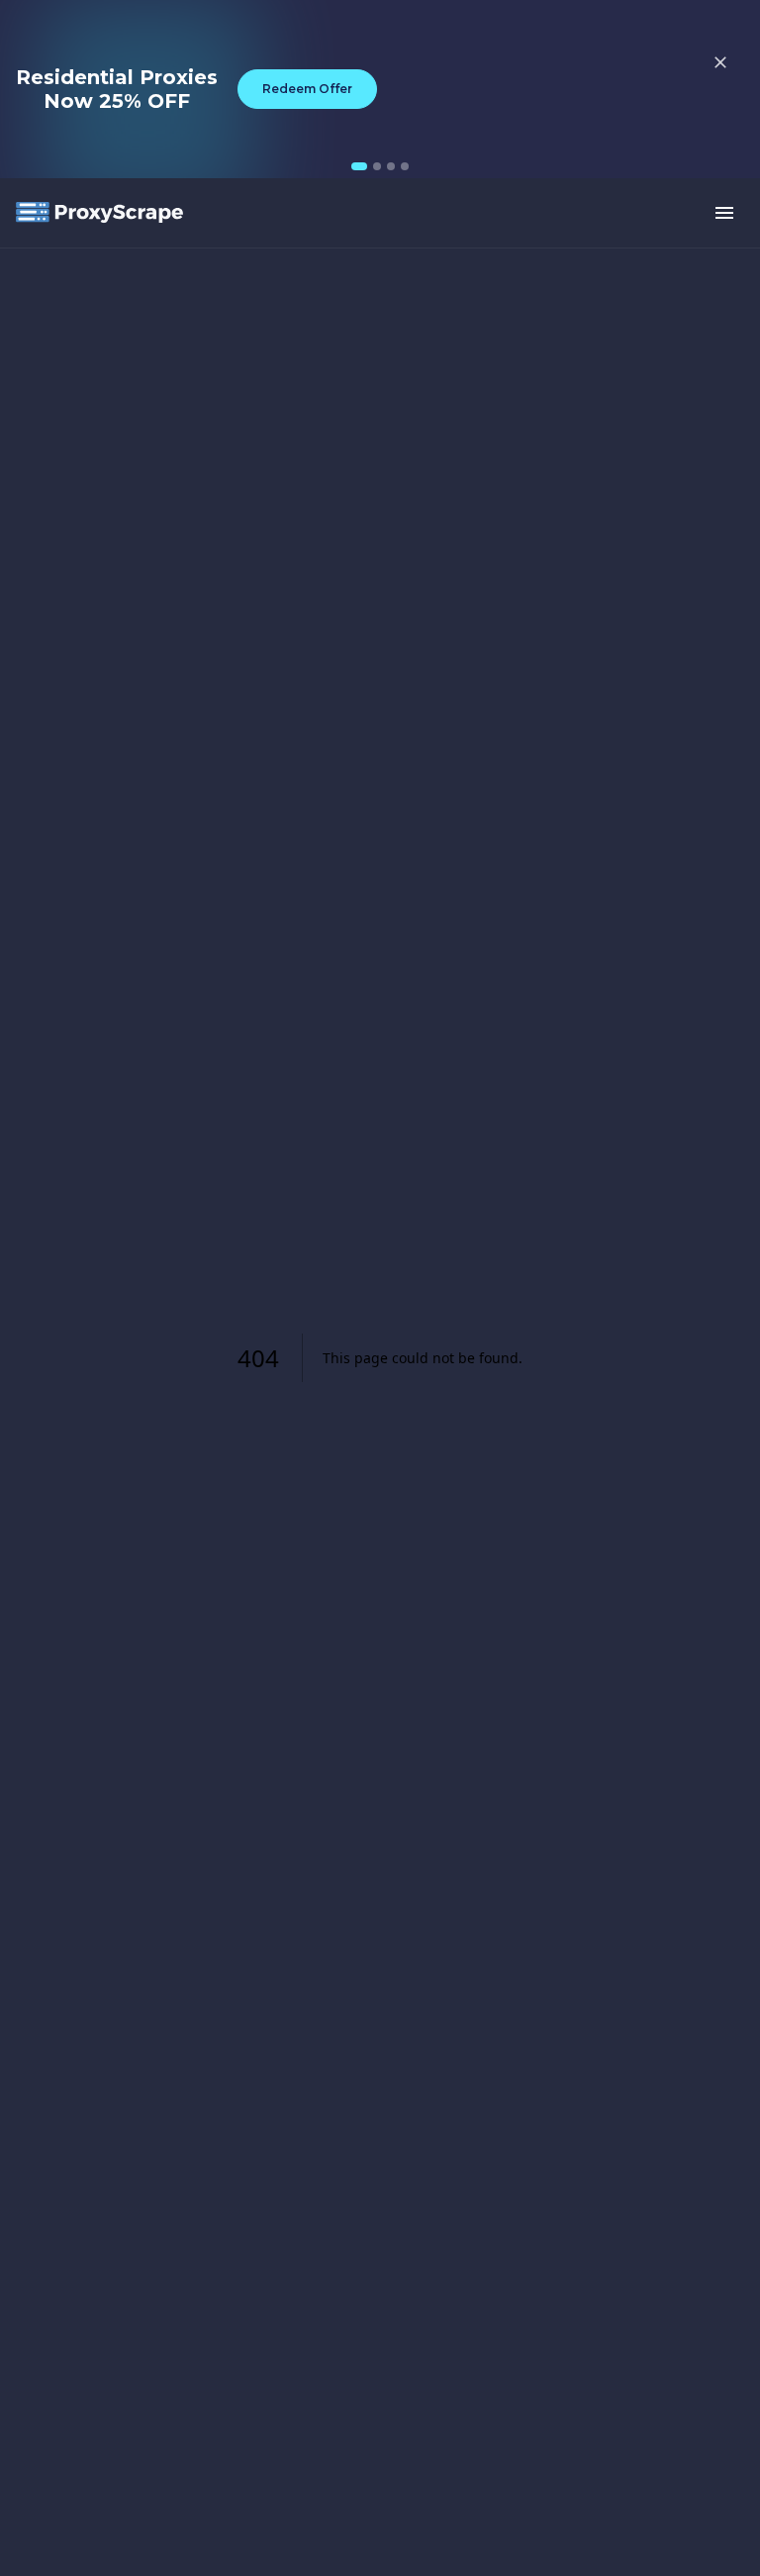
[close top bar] (720, 62)
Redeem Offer (307, 89)
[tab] (359, 166)
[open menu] (724, 213)
